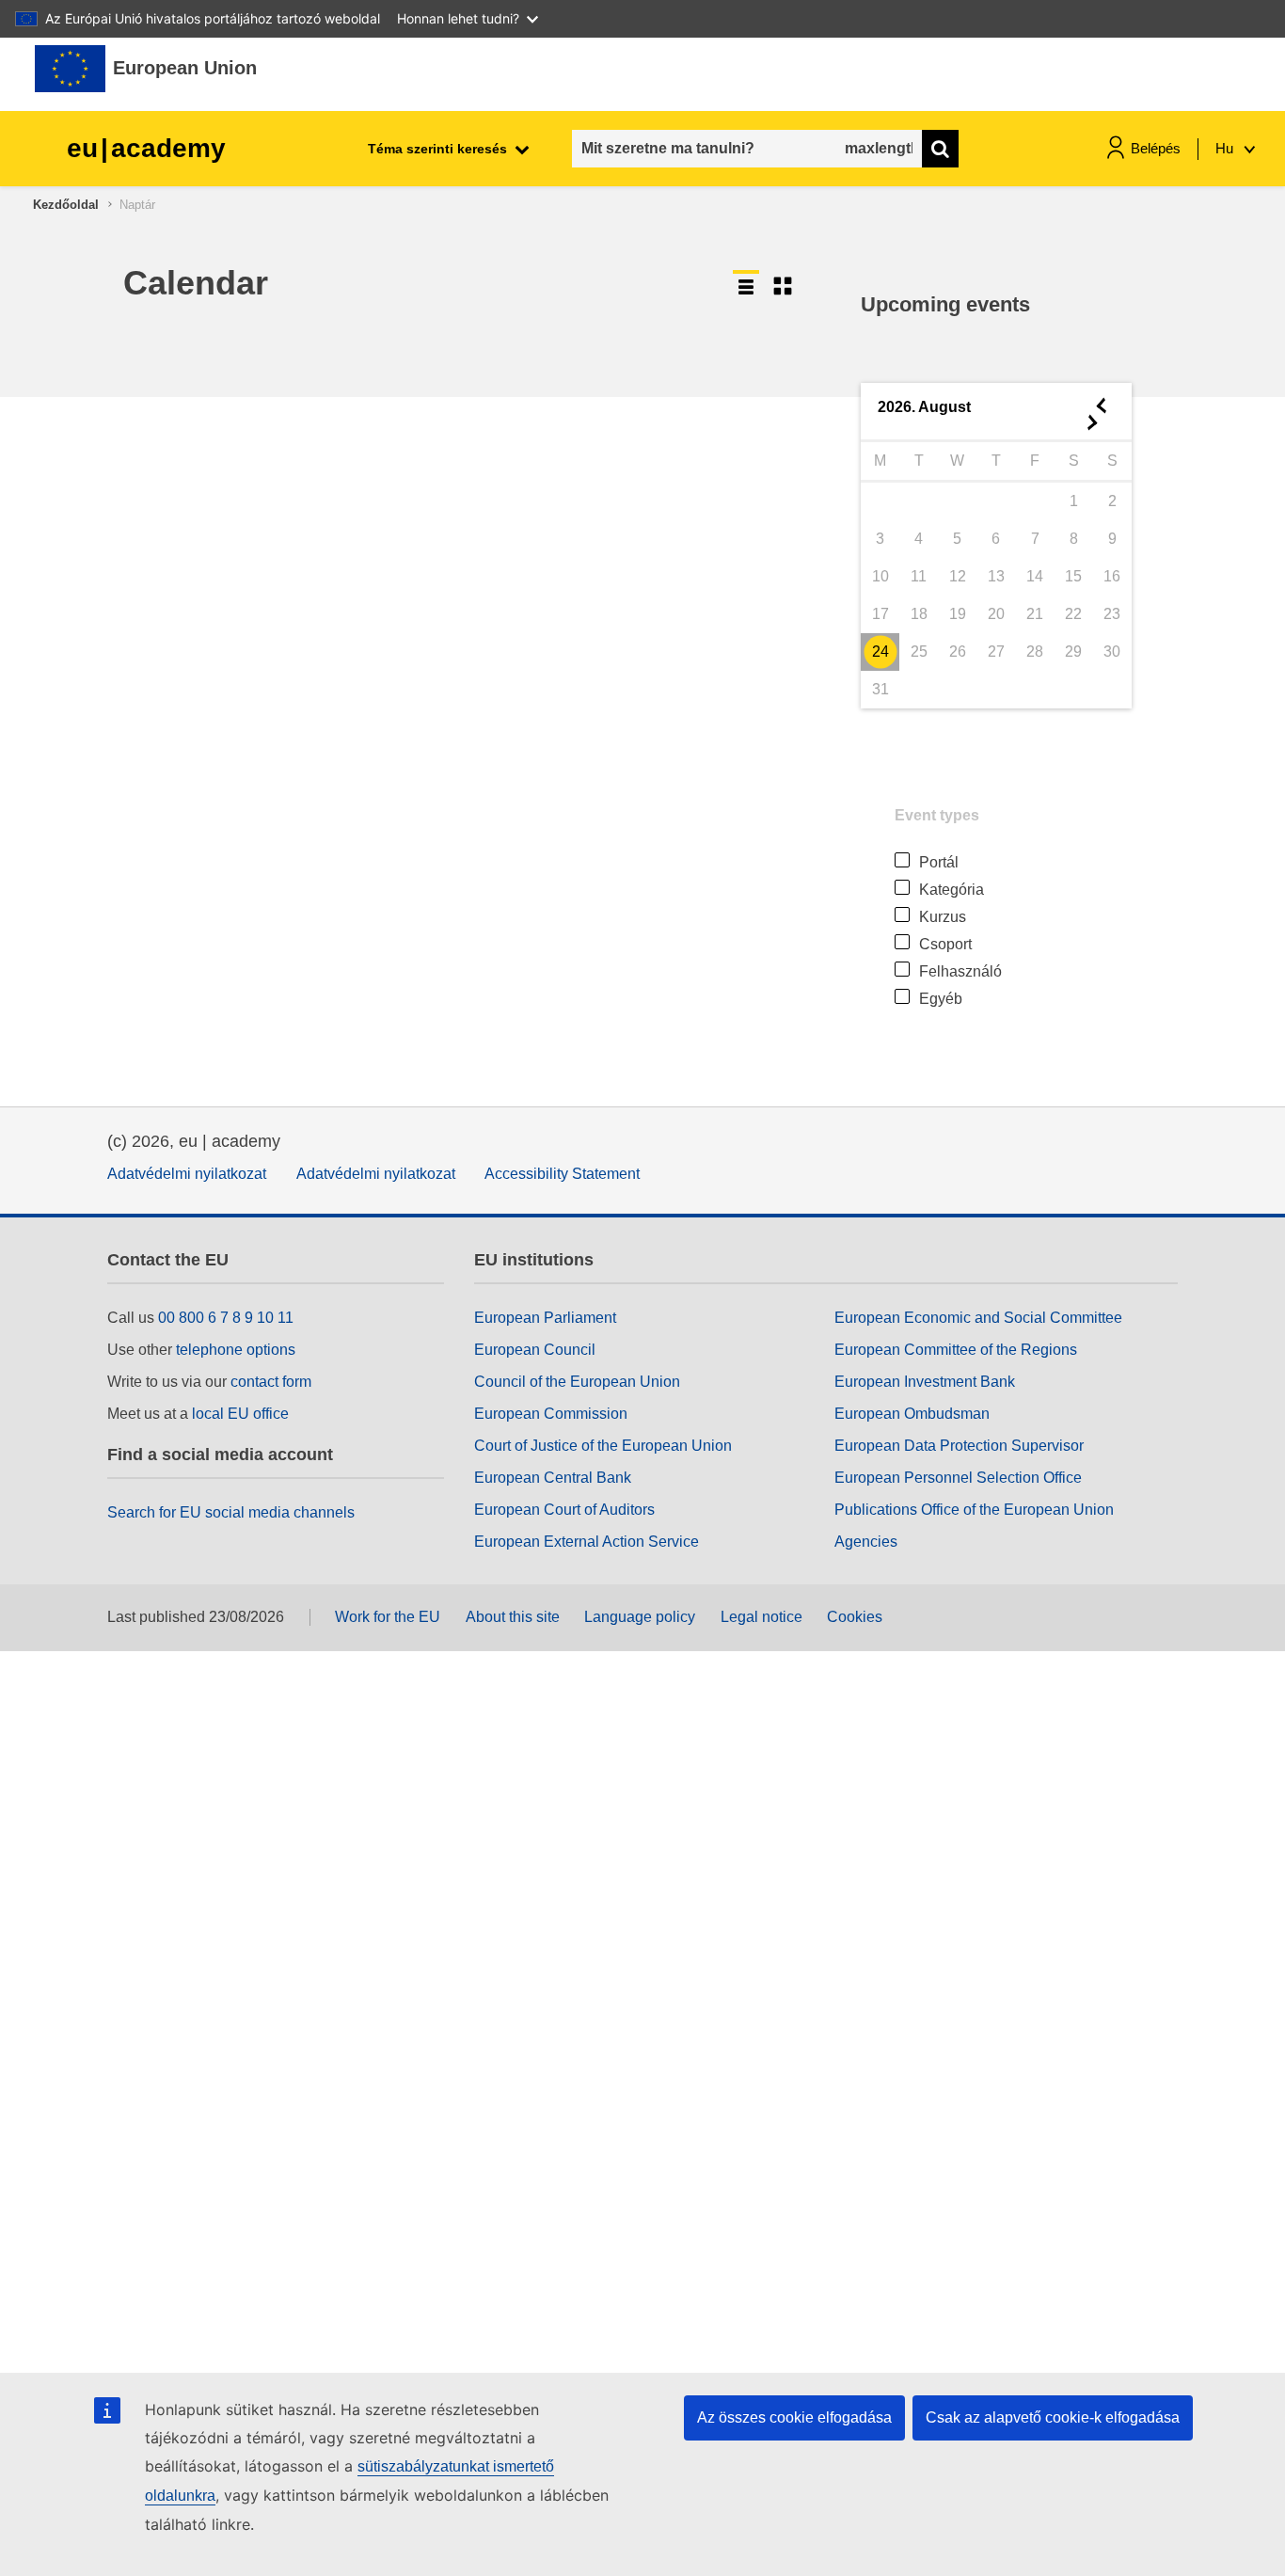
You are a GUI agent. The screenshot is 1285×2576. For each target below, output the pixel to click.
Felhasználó (960, 971)
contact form (271, 1382)
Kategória (952, 890)
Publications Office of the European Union (974, 1510)
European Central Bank (553, 1478)
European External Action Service (587, 1542)
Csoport (945, 944)
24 (880, 652)
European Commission (551, 1414)
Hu (1226, 148)
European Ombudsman (912, 1414)
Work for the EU (388, 1617)
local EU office (240, 1414)
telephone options (236, 1350)
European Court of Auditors (564, 1510)
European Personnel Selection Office (958, 1478)
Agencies (866, 1542)
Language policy (640, 1617)
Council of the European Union (577, 1382)
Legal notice (761, 1617)
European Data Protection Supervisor (959, 1446)
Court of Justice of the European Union (603, 1446)
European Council (535, 1350)
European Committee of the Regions (956, 1350)
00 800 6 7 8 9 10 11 (226, 1318)
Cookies (855, 1617)
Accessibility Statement (562, 1174)
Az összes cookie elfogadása (794, 2417)
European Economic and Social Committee (978, 1318)
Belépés (1156, 148)
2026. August (924, 407)
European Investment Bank (925, 1382)
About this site (513, 1617)
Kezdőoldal (66, 205)
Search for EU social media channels (231, 1512)
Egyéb (941, 999)
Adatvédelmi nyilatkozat (187, 1174)
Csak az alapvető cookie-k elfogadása (1053, 2417)
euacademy (146, 148)
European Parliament (545, 1318)
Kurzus (943, 917)
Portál (939, 862)
